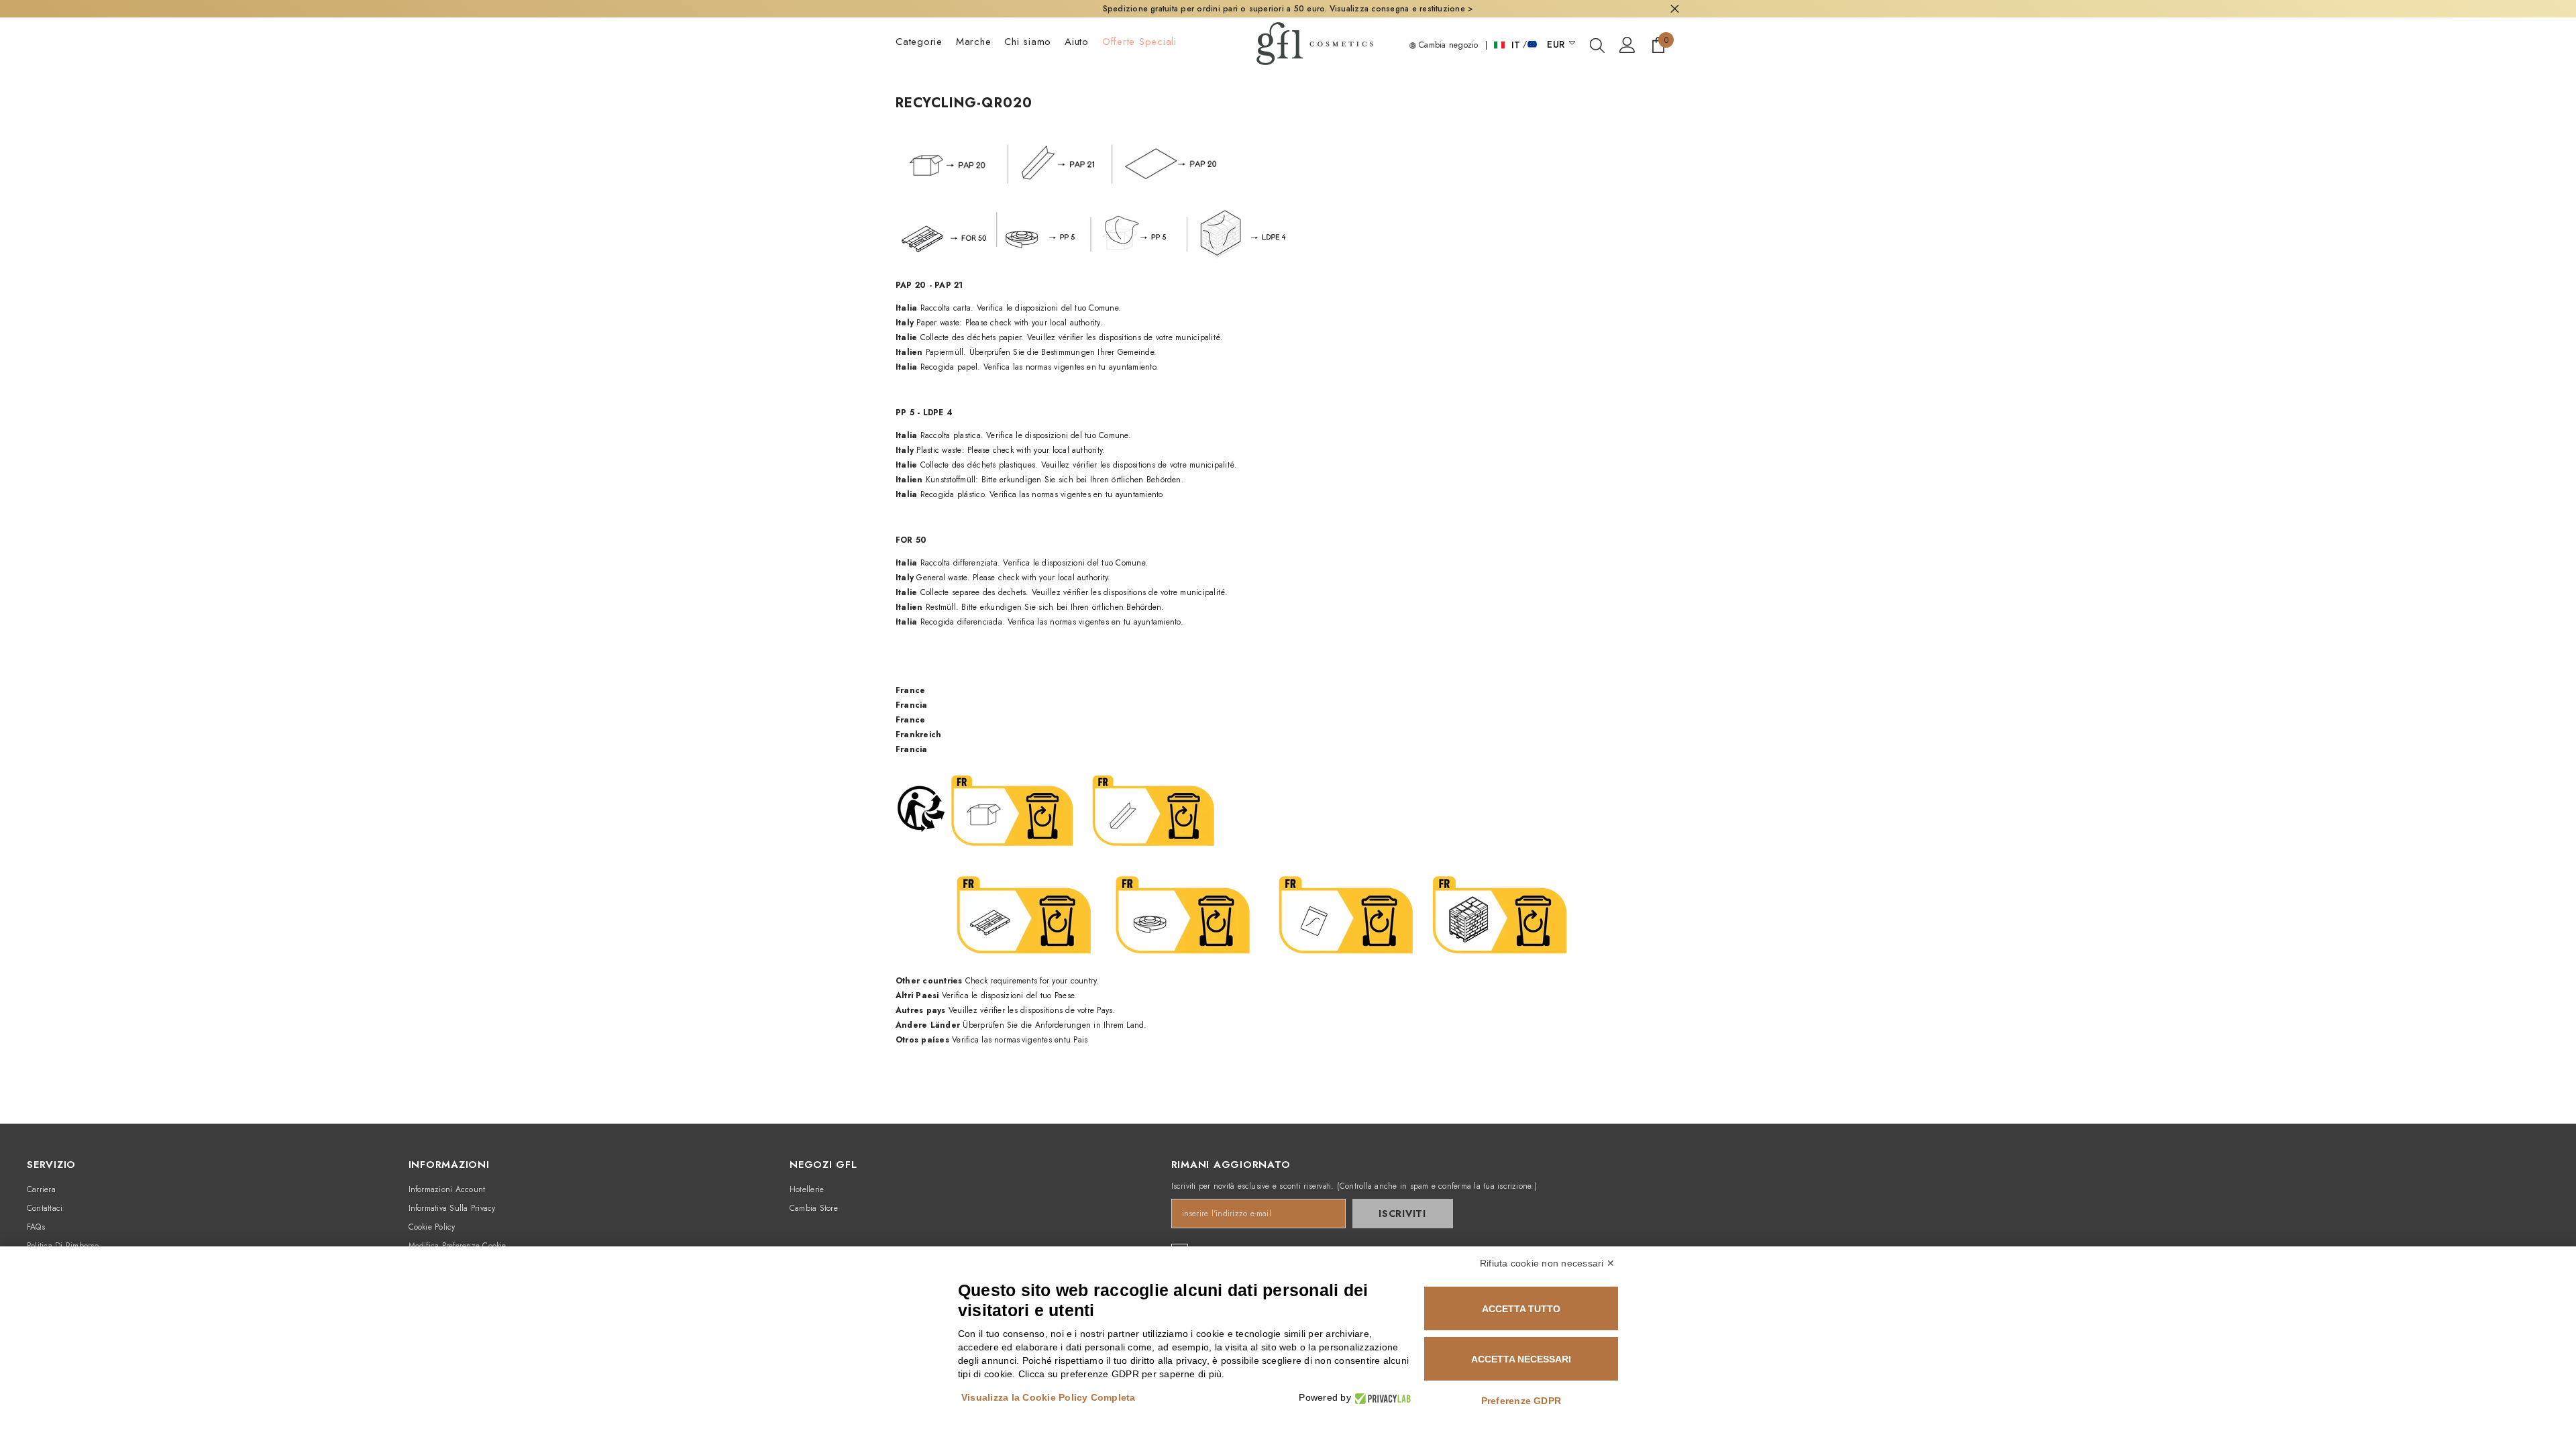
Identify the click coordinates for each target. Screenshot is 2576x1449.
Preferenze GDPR (1521, 1401)
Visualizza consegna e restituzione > (1402, 9)
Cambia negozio (1447, 45)
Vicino (1675, 9)
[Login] (1627, 45)
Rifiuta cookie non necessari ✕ (1547, 1263)
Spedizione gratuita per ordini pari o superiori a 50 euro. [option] (1288, 9)
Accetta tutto (1521, 1309)
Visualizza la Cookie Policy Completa (1049, 1397)
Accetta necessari (1521, 1359)
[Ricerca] (1597, 45)
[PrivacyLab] (1381, 1398)
